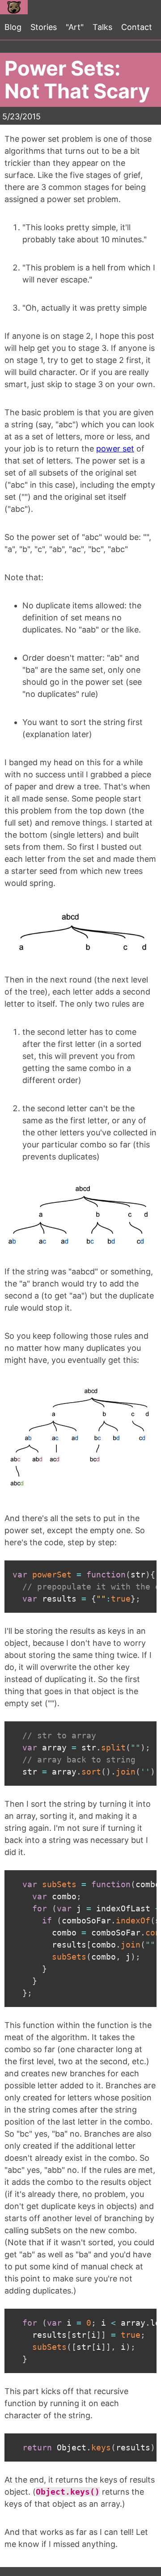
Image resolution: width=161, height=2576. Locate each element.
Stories (44, 27)
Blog (13, 27)
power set (115, 449)
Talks (102, 27)
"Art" (75, 27)
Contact (137, 27)
